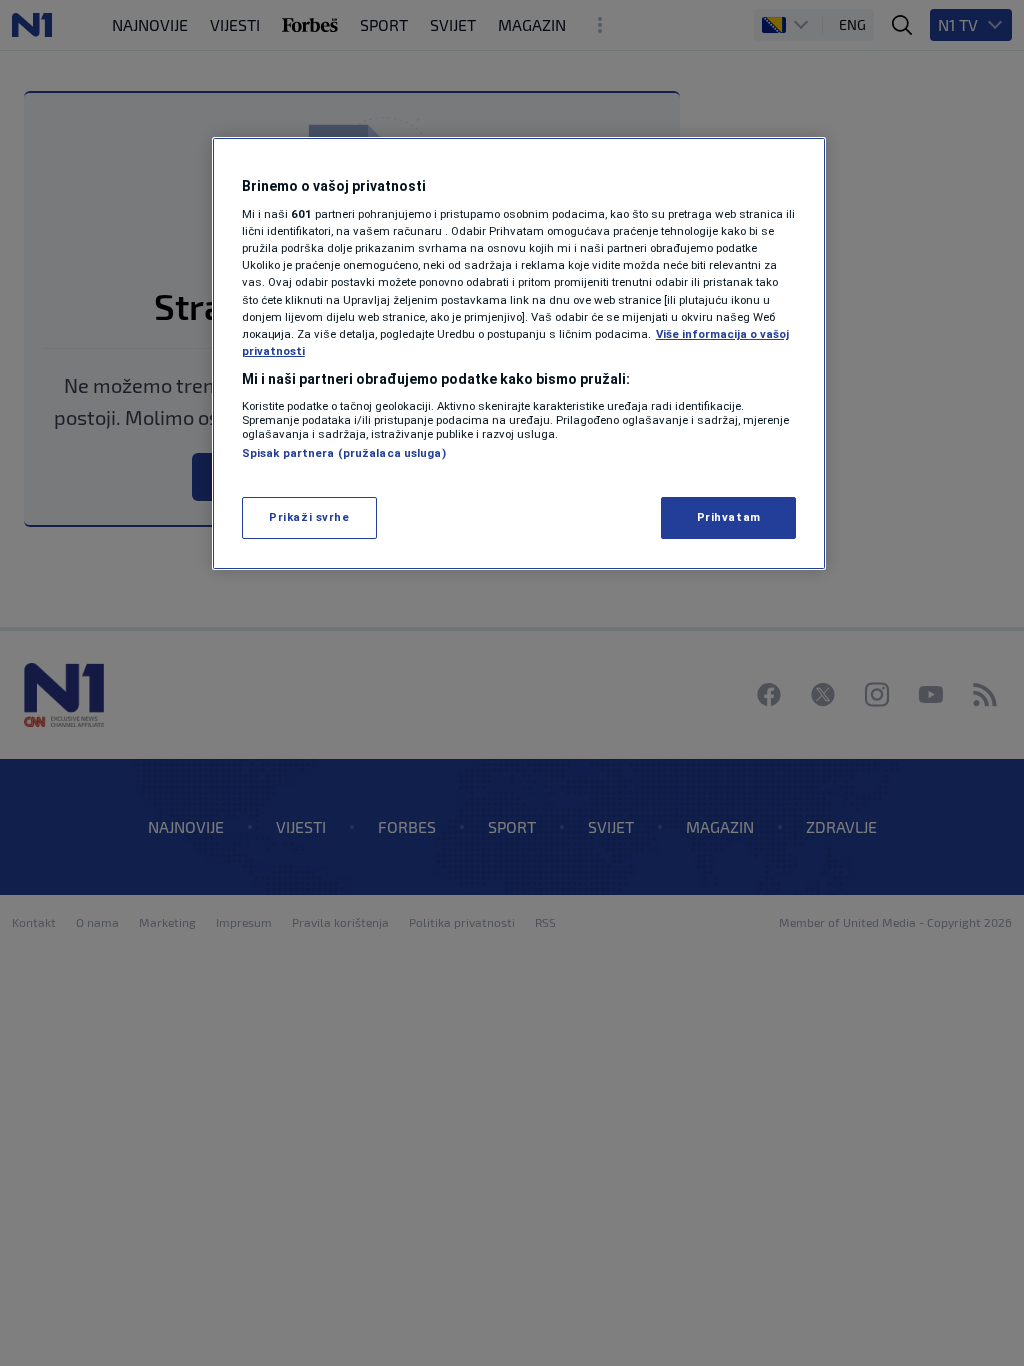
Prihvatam (729, 517)
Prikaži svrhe (309, 517)
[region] (519, 353)
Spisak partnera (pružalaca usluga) (344, 453)
